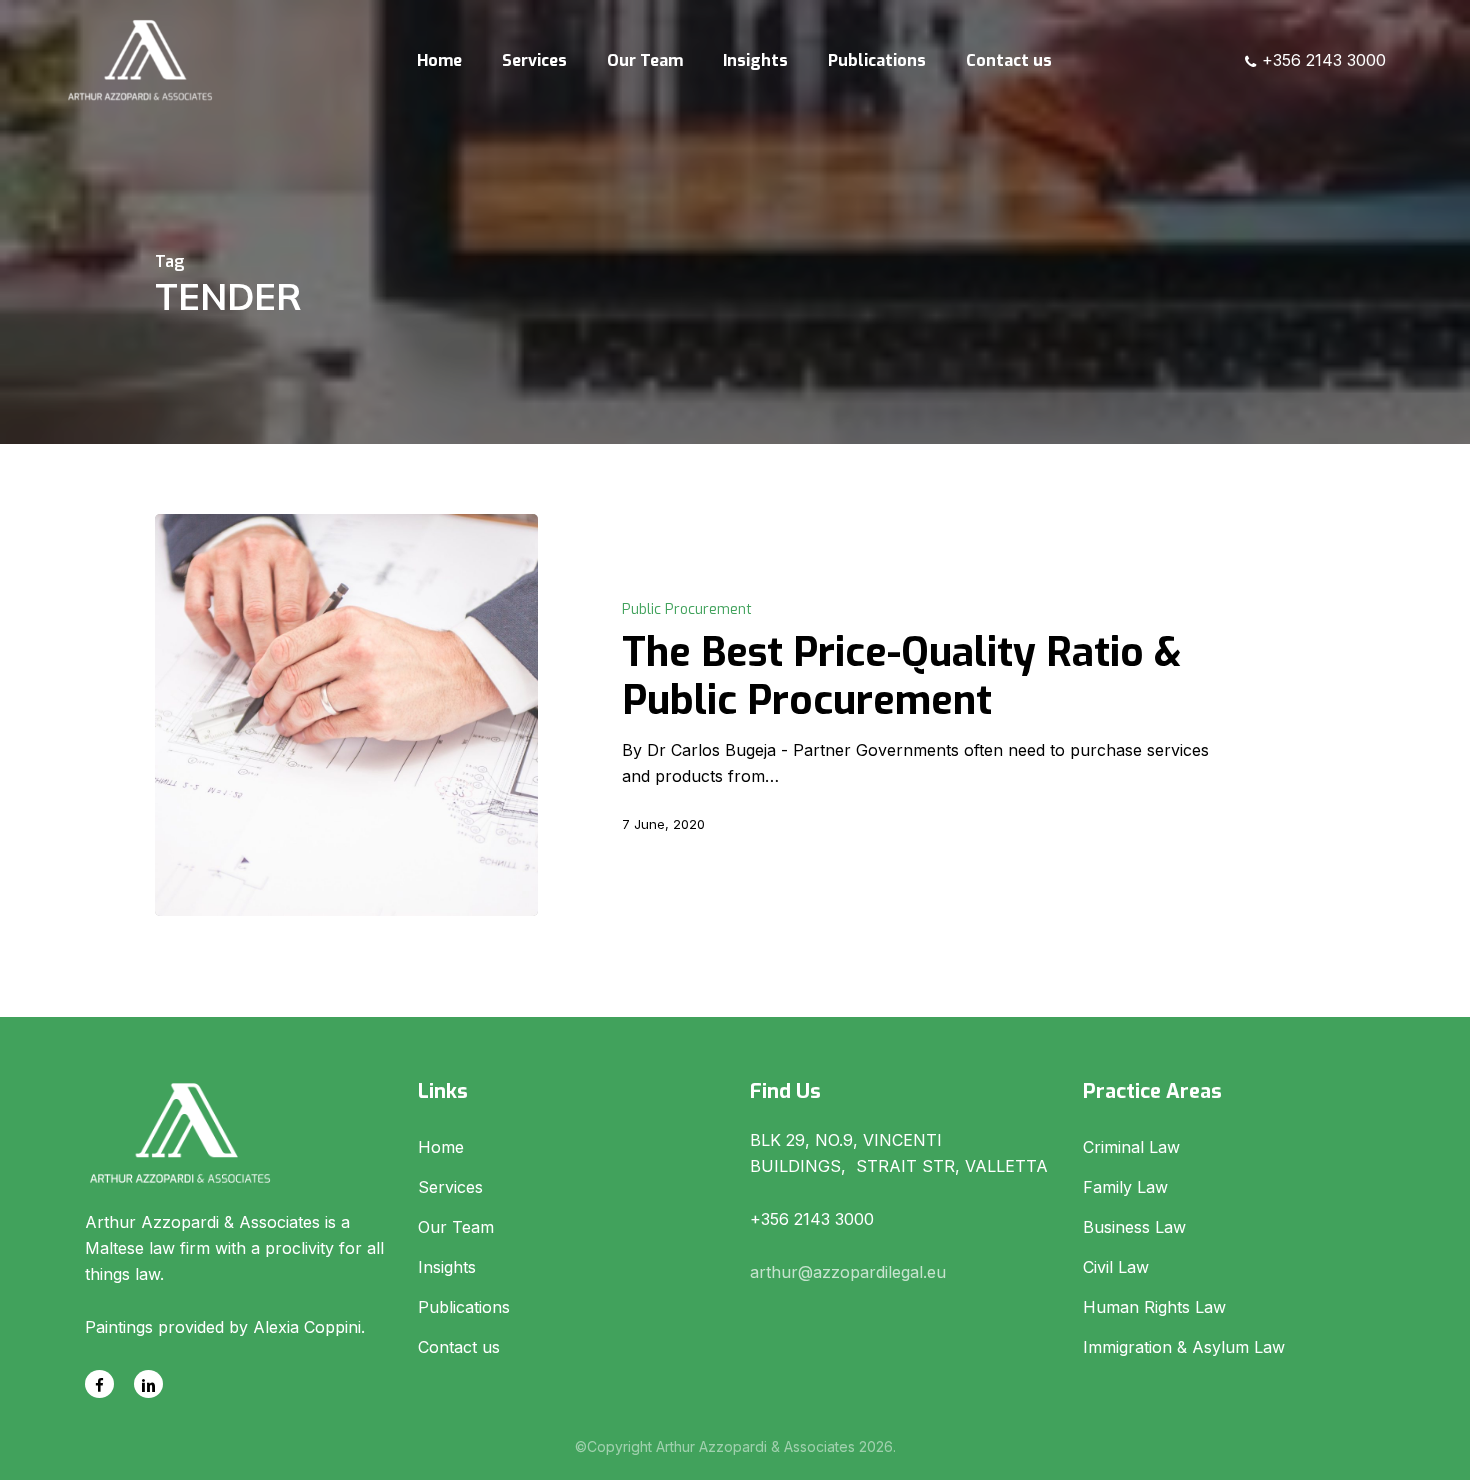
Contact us (459, 1347)
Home (441, 1147)
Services (450, 1187)
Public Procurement (687, 609)
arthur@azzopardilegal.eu (848, 1272)
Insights (447, 1267)
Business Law (1134, 1227)
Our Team (456, 1227)
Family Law (1125, 1187)
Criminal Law (1131, 1147)
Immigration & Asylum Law (1184, 1347)
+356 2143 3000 (1321, 60)
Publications (464, 1307)
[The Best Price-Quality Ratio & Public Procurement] (346, 715)
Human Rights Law (1154, 1307)
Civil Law (1116, 1267)
